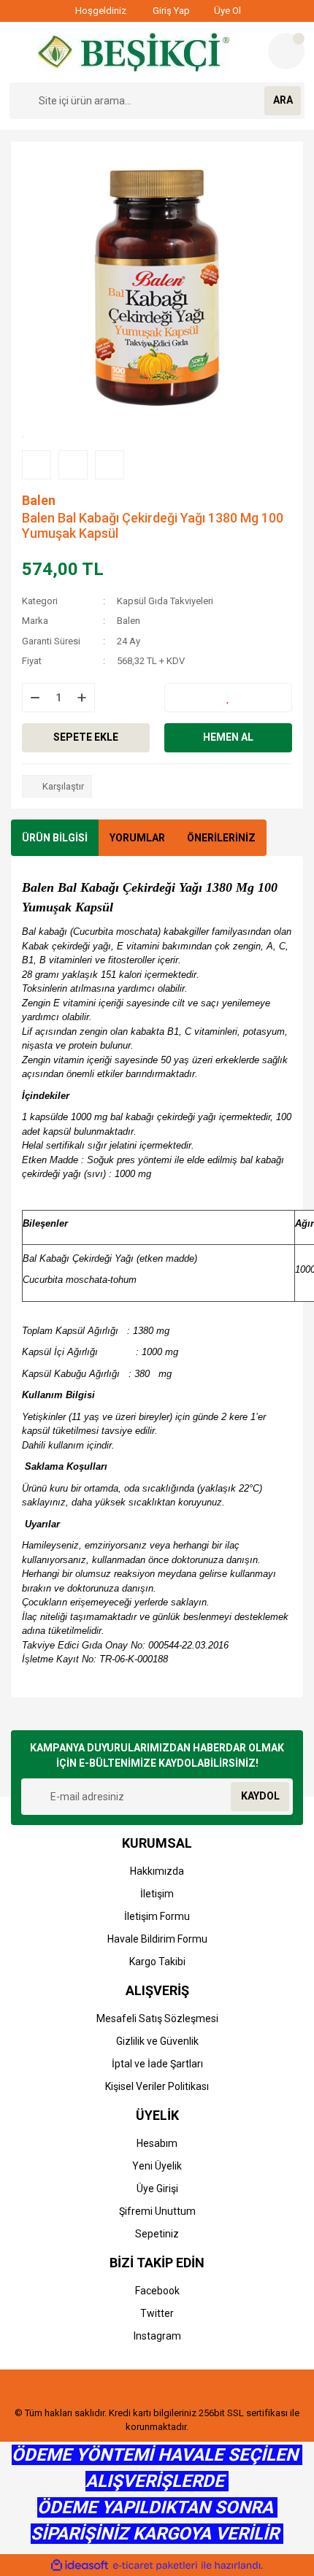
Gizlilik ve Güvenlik (157, 2041)
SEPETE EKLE (86, 737)
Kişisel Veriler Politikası (157, 2086)
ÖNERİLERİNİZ (221, 838)
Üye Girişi (157, 2189)
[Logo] (133, 52)
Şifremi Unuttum (157, 2211)
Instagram (157, 2336)
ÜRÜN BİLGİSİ (55, 838)
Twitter (157, 2313)
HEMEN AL (228, 737)
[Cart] (286, 51)
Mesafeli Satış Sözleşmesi (157, 2018)
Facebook (157, 2291)
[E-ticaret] (155, 2566)
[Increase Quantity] (82, 698)
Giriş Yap (170, 11)
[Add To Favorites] (228, 698)
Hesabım (157, 2143)
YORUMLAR (137, 838)
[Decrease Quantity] (35, 698)
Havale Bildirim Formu (157, 1939)
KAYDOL (260, 1796)
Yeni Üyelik (157, 2166)
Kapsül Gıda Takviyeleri (165, 601)
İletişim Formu (157, 1916)
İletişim (157, 1894)
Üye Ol (226, 11)
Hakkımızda (157, 1871)
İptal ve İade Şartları (157, 2064)
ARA (283, 100)
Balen (39, 500)
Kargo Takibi (157, 1962)
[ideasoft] (80, 2565)
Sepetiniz (157, 2234)
